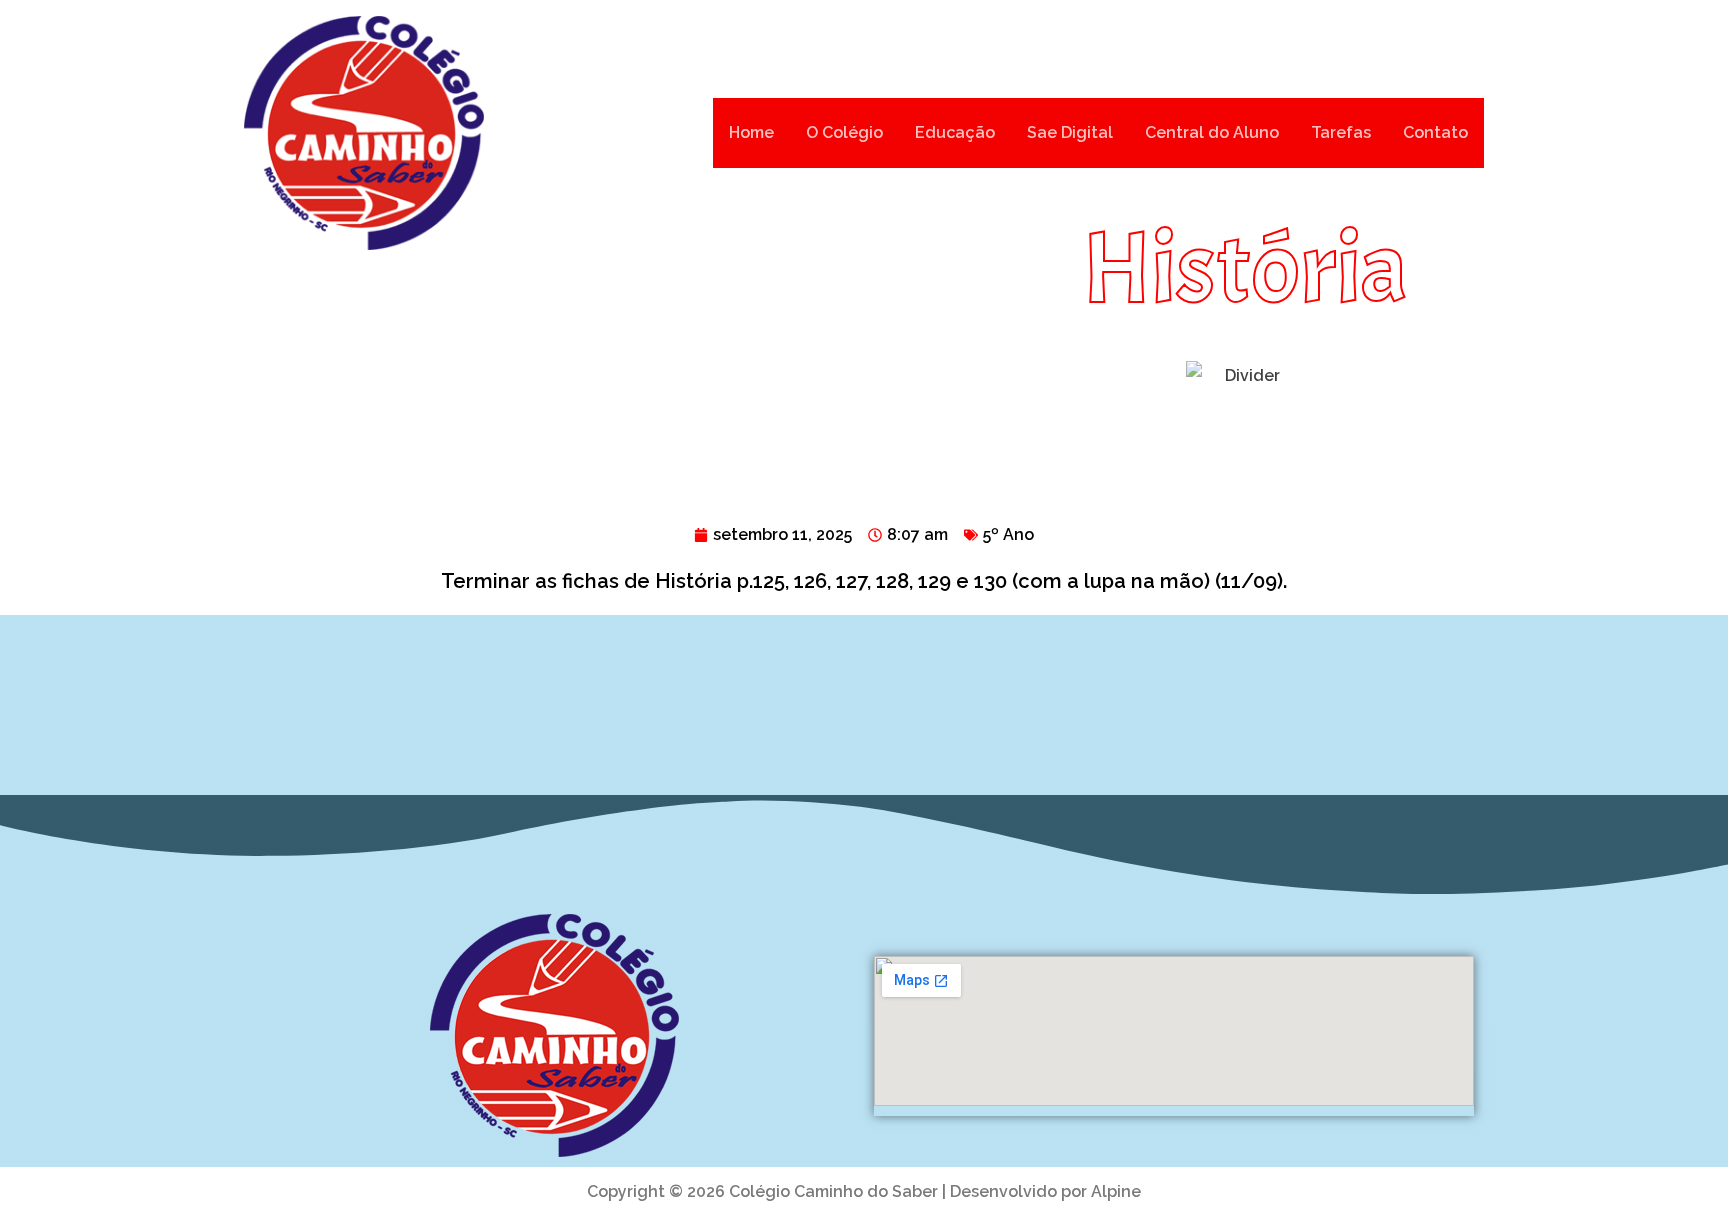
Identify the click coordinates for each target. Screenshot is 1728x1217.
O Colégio (844, 132)
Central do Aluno (1212, 132)
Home (751, 132)
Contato (1435, 132)
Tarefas (1341, 132)
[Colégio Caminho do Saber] (364, 133)
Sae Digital (1070, 132)
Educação (955, 132)
